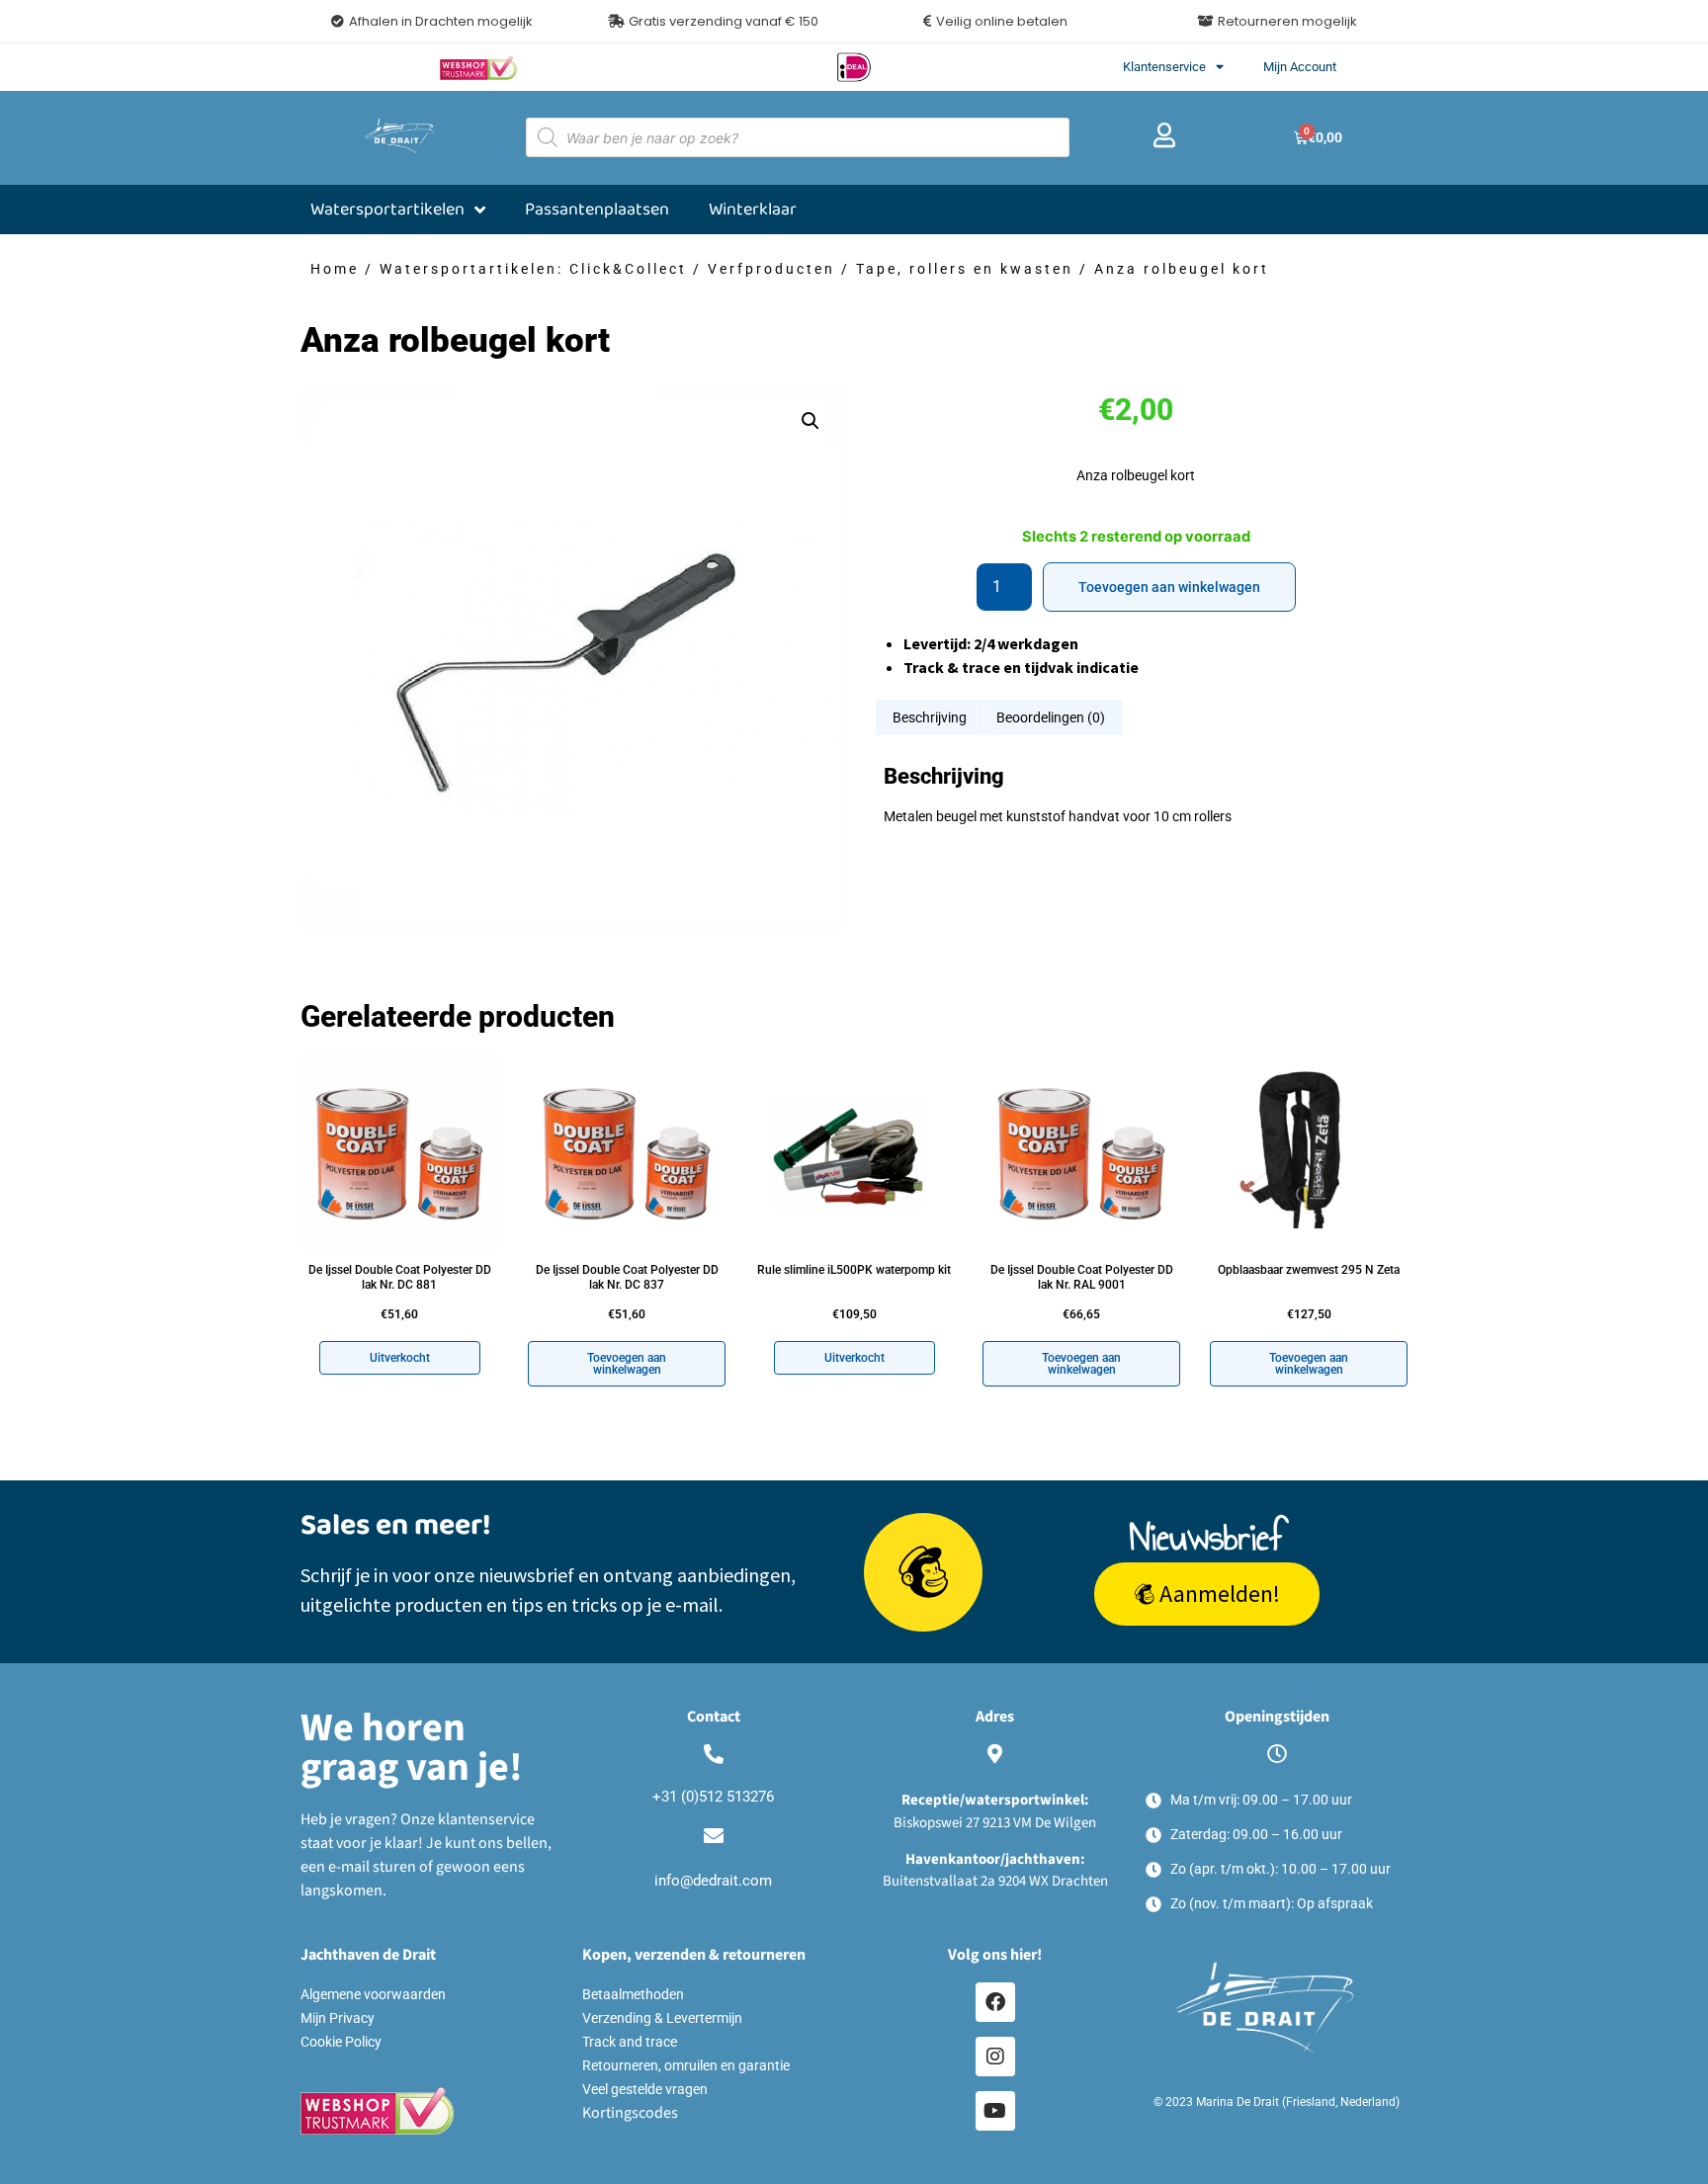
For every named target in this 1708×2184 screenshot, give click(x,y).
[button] (713, 21)
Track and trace (630, 2042)
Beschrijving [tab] (930, 717)
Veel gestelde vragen (645, 2089)
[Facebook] (995, 2002)
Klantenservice (1164, 67)
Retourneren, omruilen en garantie (686, 2065)
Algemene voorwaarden (373, 1994)
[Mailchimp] (923, 1572)
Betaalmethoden (633, 1994)
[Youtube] (995, 2111)
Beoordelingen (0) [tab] (1051, 717)
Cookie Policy (341, 2042)
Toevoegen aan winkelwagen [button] (627, 1364)
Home (335, 269)
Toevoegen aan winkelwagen (1169, 587)
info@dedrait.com (713, 1881)
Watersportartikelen (387, 210)
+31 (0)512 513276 (713, 1797)
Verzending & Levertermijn (662, 2018)
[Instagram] (995, 2057)
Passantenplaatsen (597, 210)
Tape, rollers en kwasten (965, 269)
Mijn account (1300, 67)
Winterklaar (753, 210)
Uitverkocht (400, 1358)
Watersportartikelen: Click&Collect (533, 269)
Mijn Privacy (338, 2018)
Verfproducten (771, 269)
